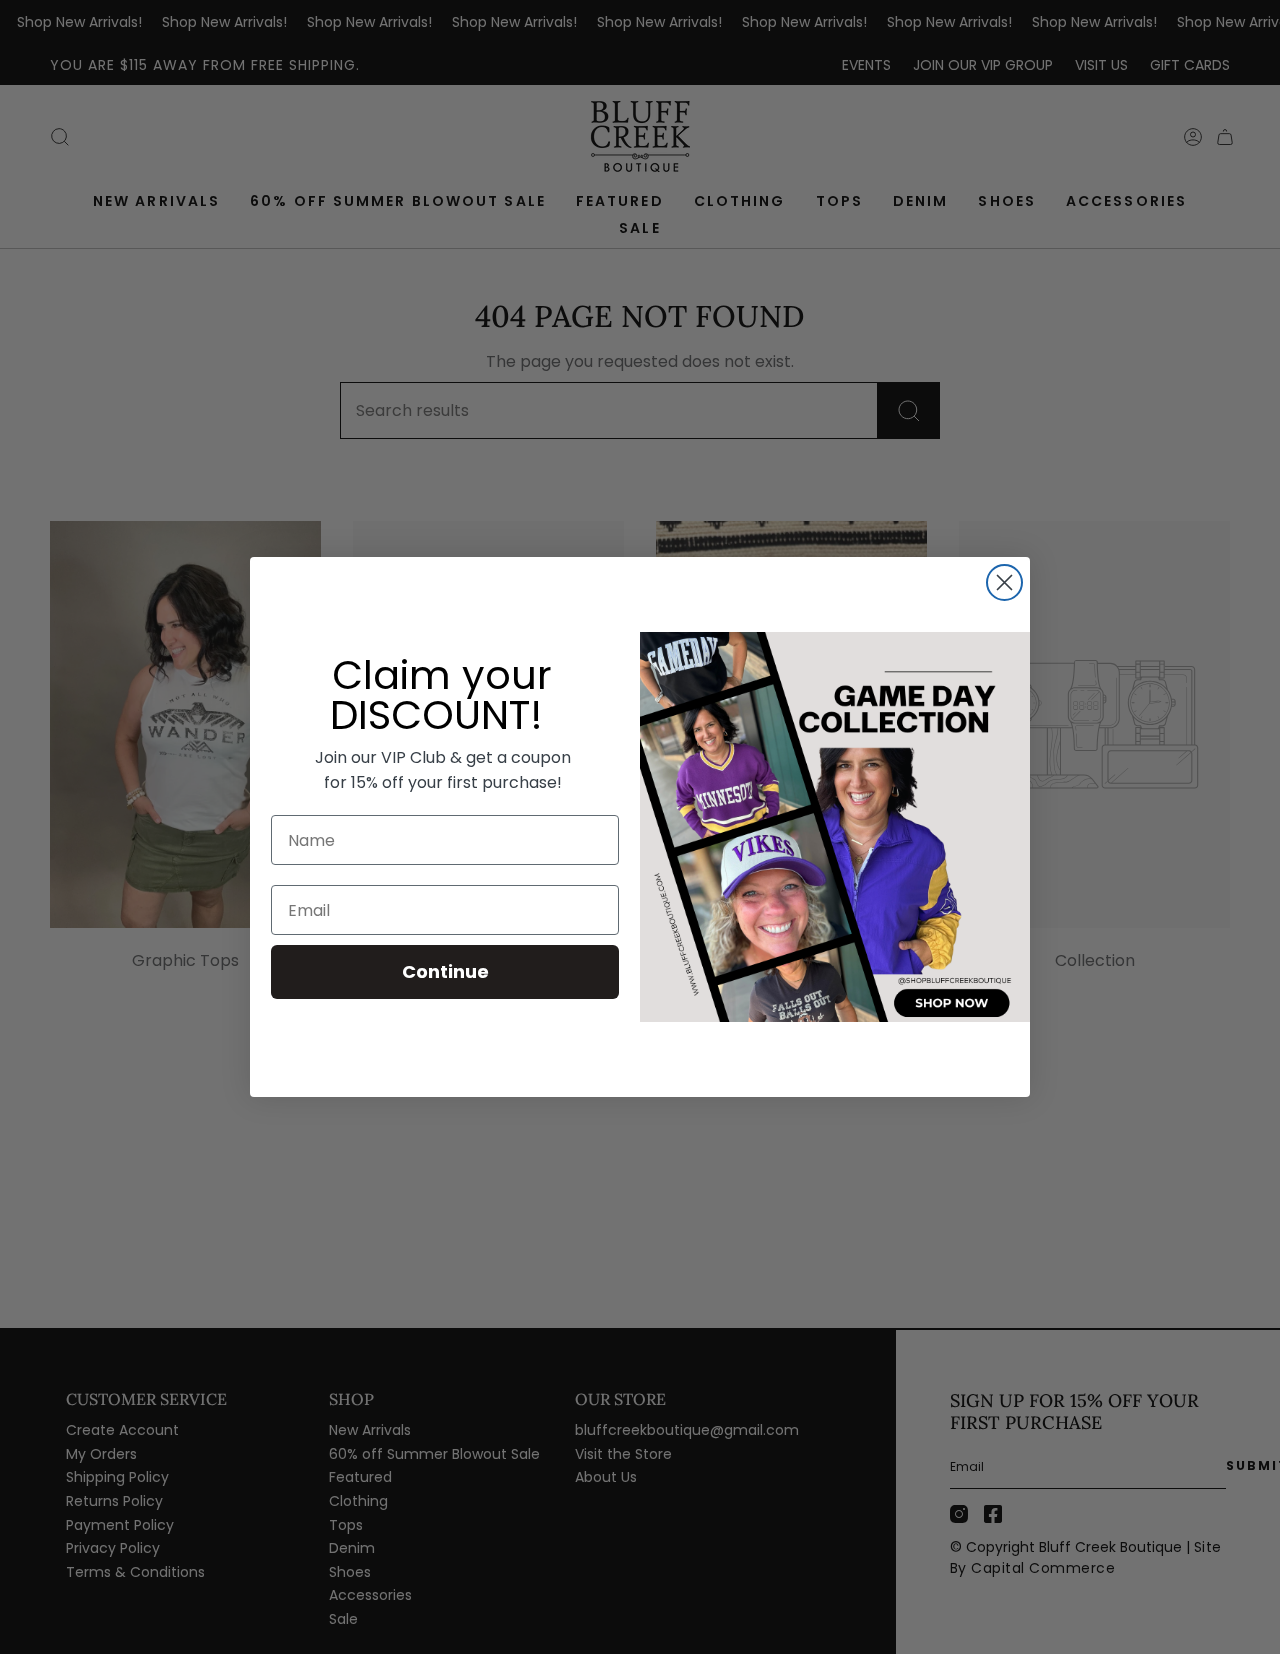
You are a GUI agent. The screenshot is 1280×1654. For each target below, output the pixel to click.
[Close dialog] (1004, 582)
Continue (445, 971)
